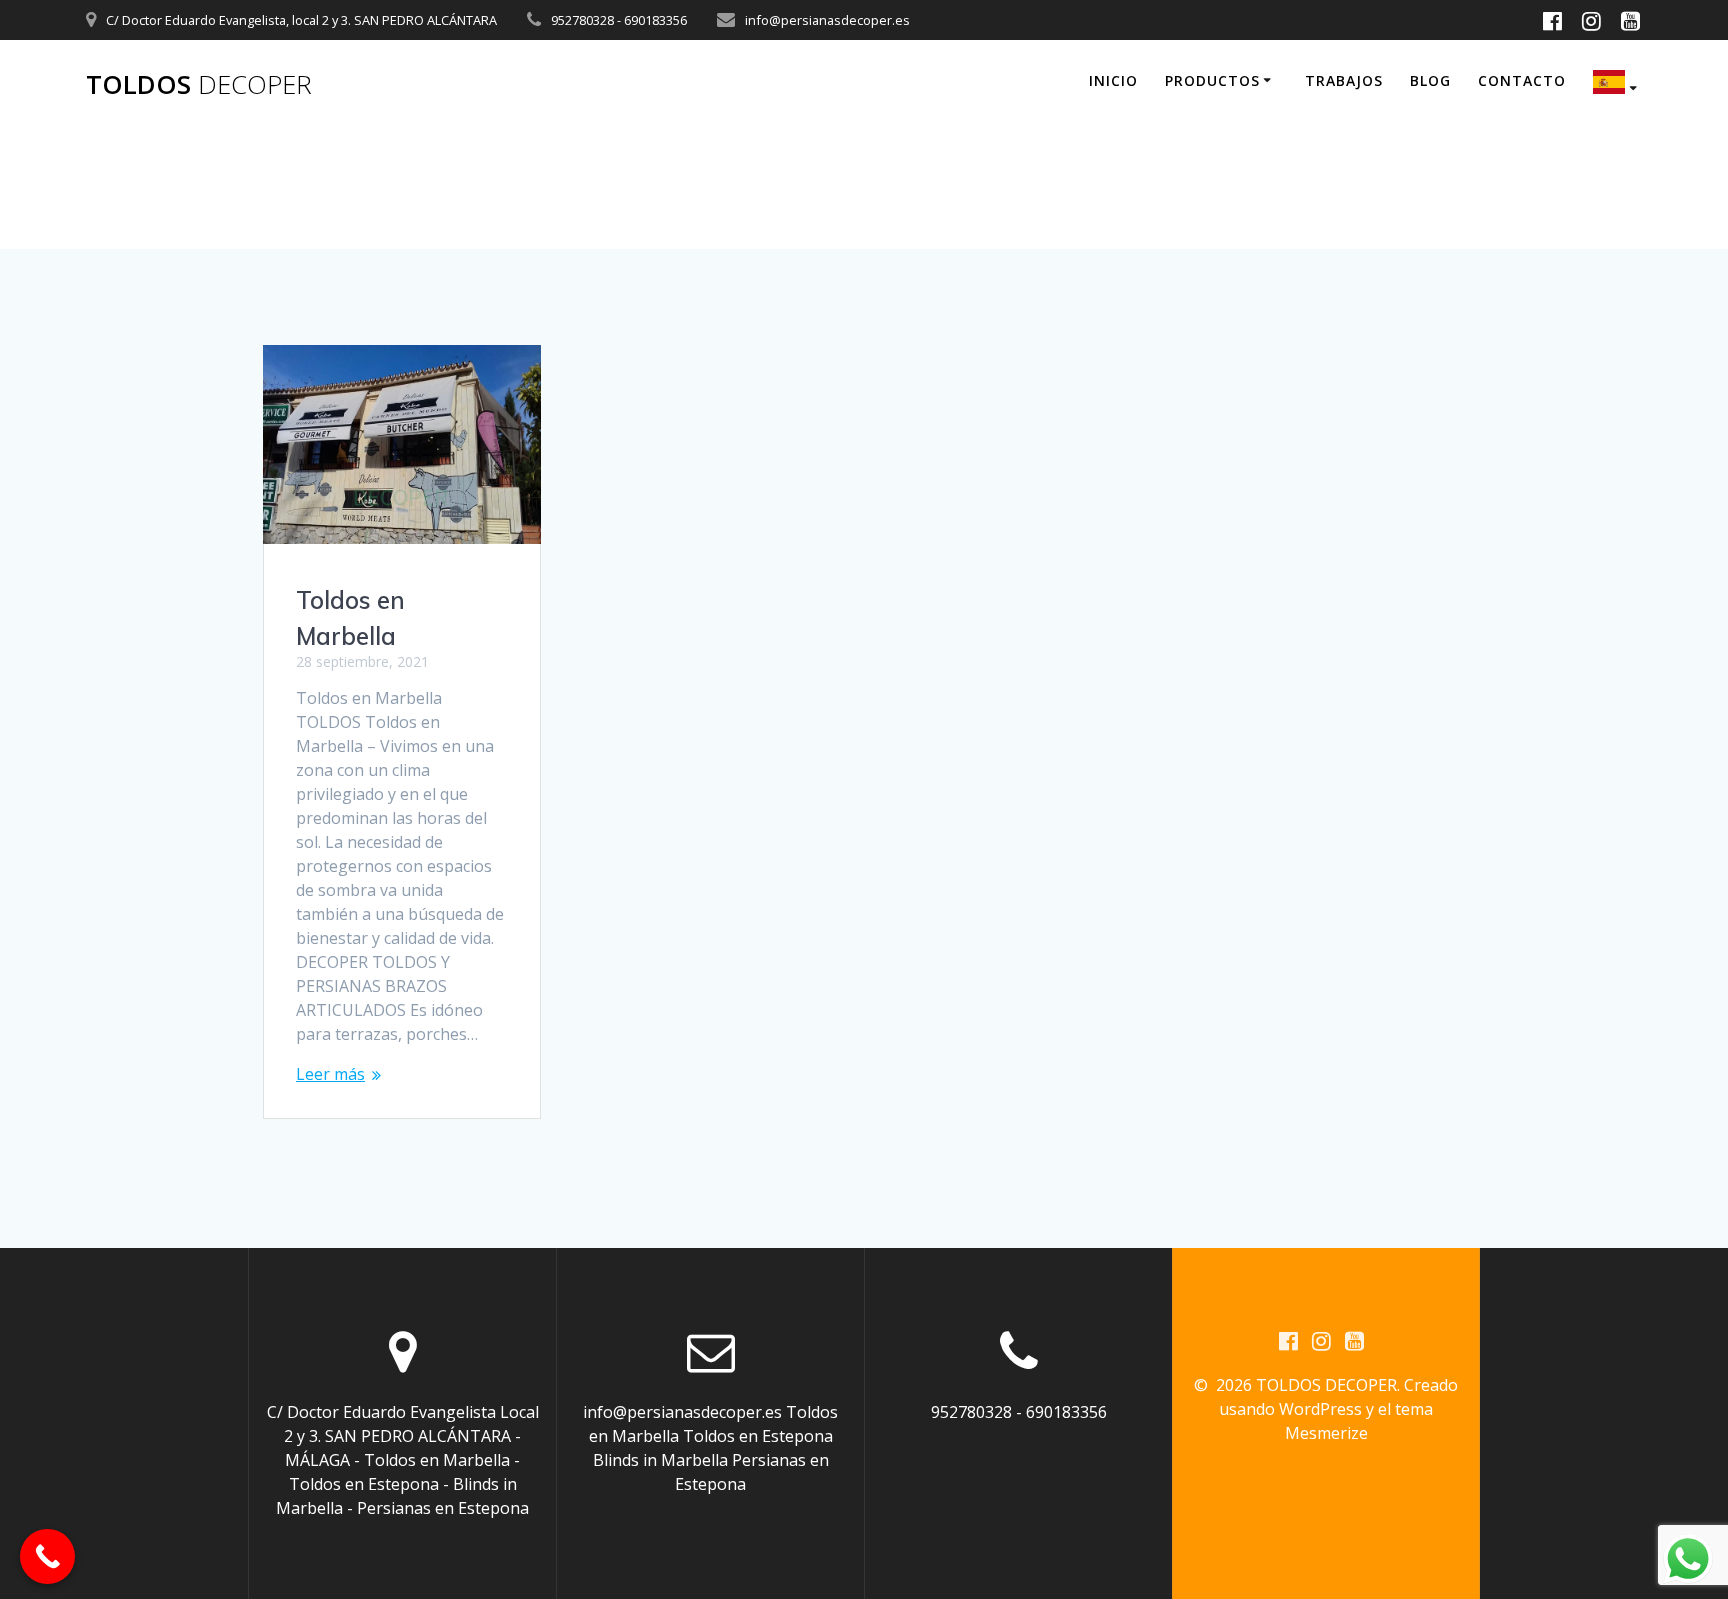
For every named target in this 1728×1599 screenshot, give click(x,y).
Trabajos (1344, 80)
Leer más (330, 1074)
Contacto (1522, 80)
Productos (1212, 80)
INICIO (1113, 80)
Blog (1430, 80)
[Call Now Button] (47, 1556)
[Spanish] (1618, 85)
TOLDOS (199, 85)
